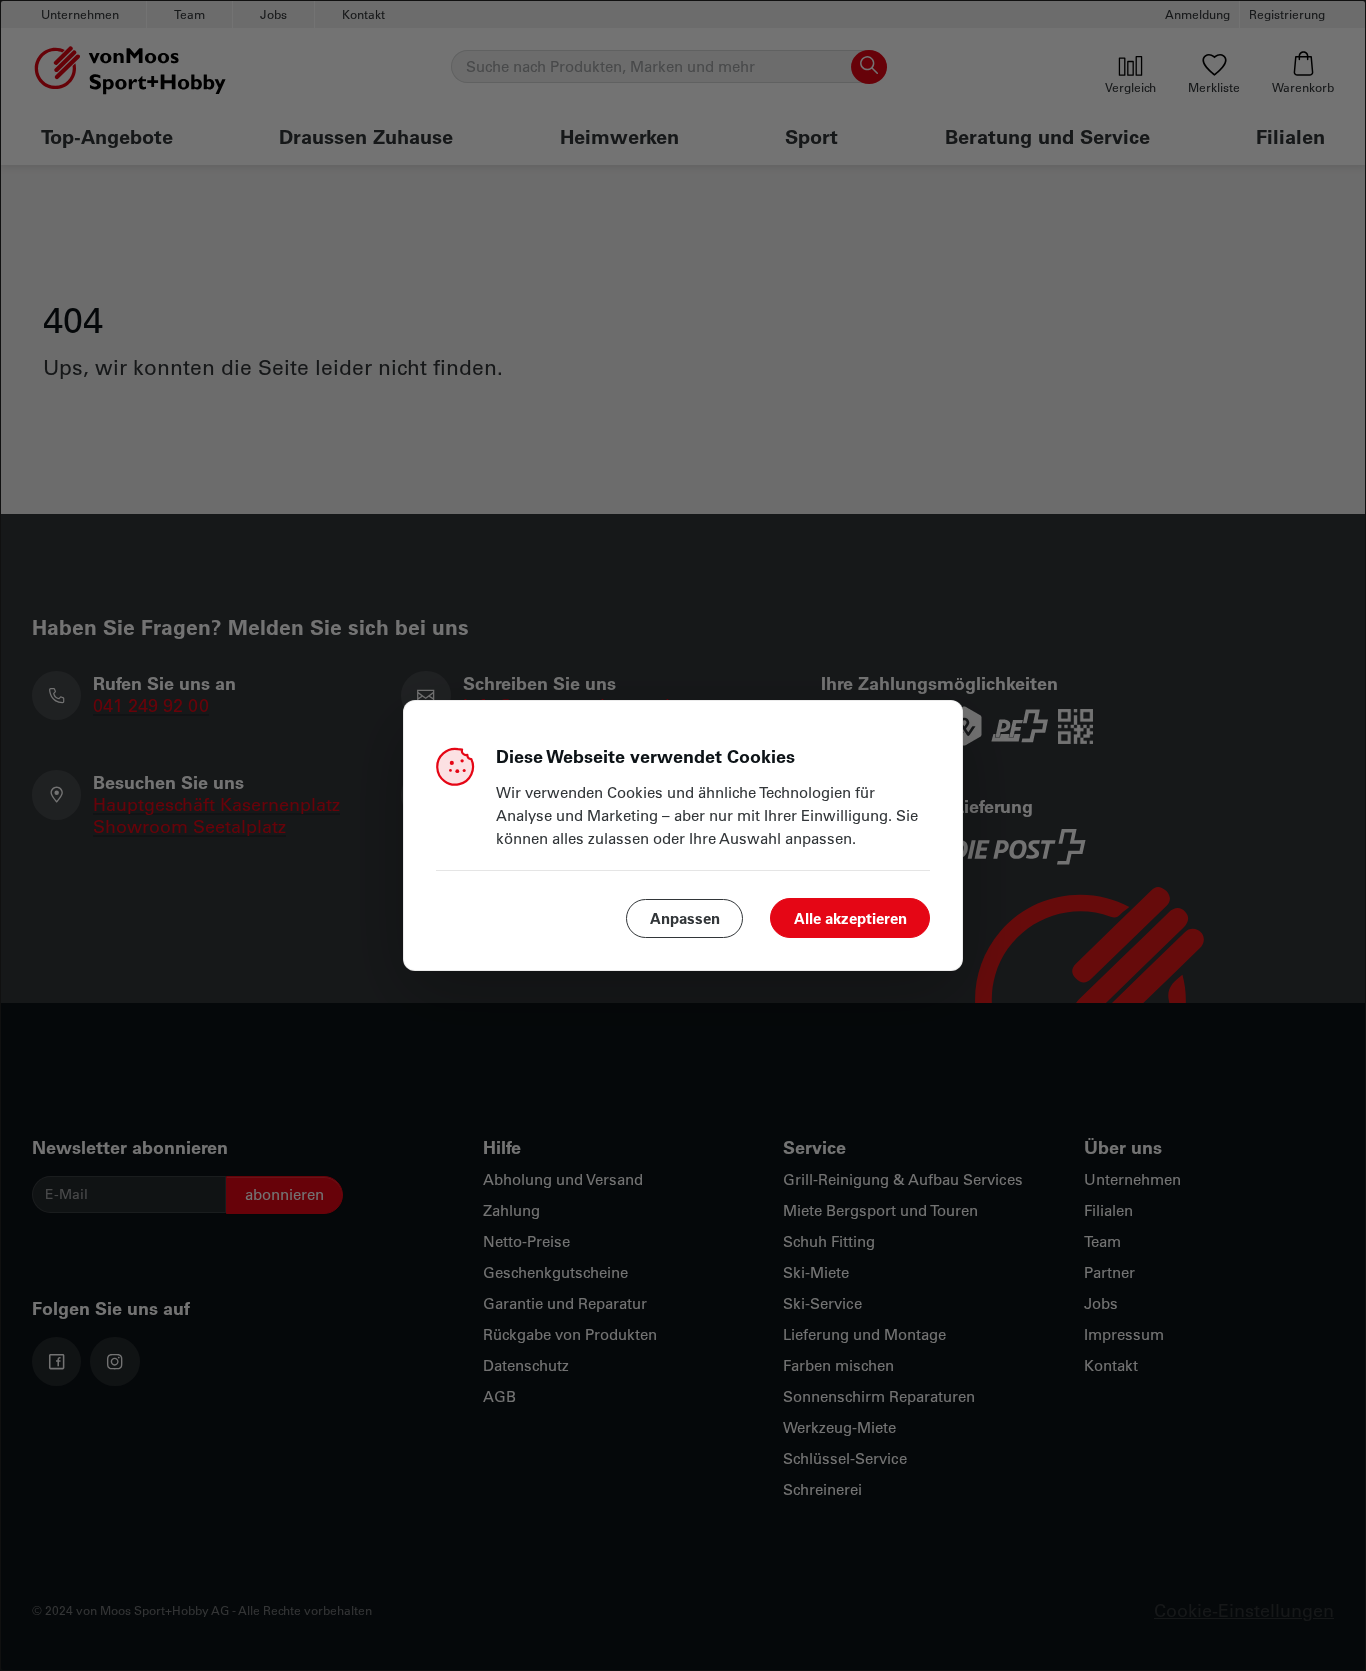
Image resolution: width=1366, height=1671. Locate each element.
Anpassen (685, 918)
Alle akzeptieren (850, 918)
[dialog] (683, 835)
